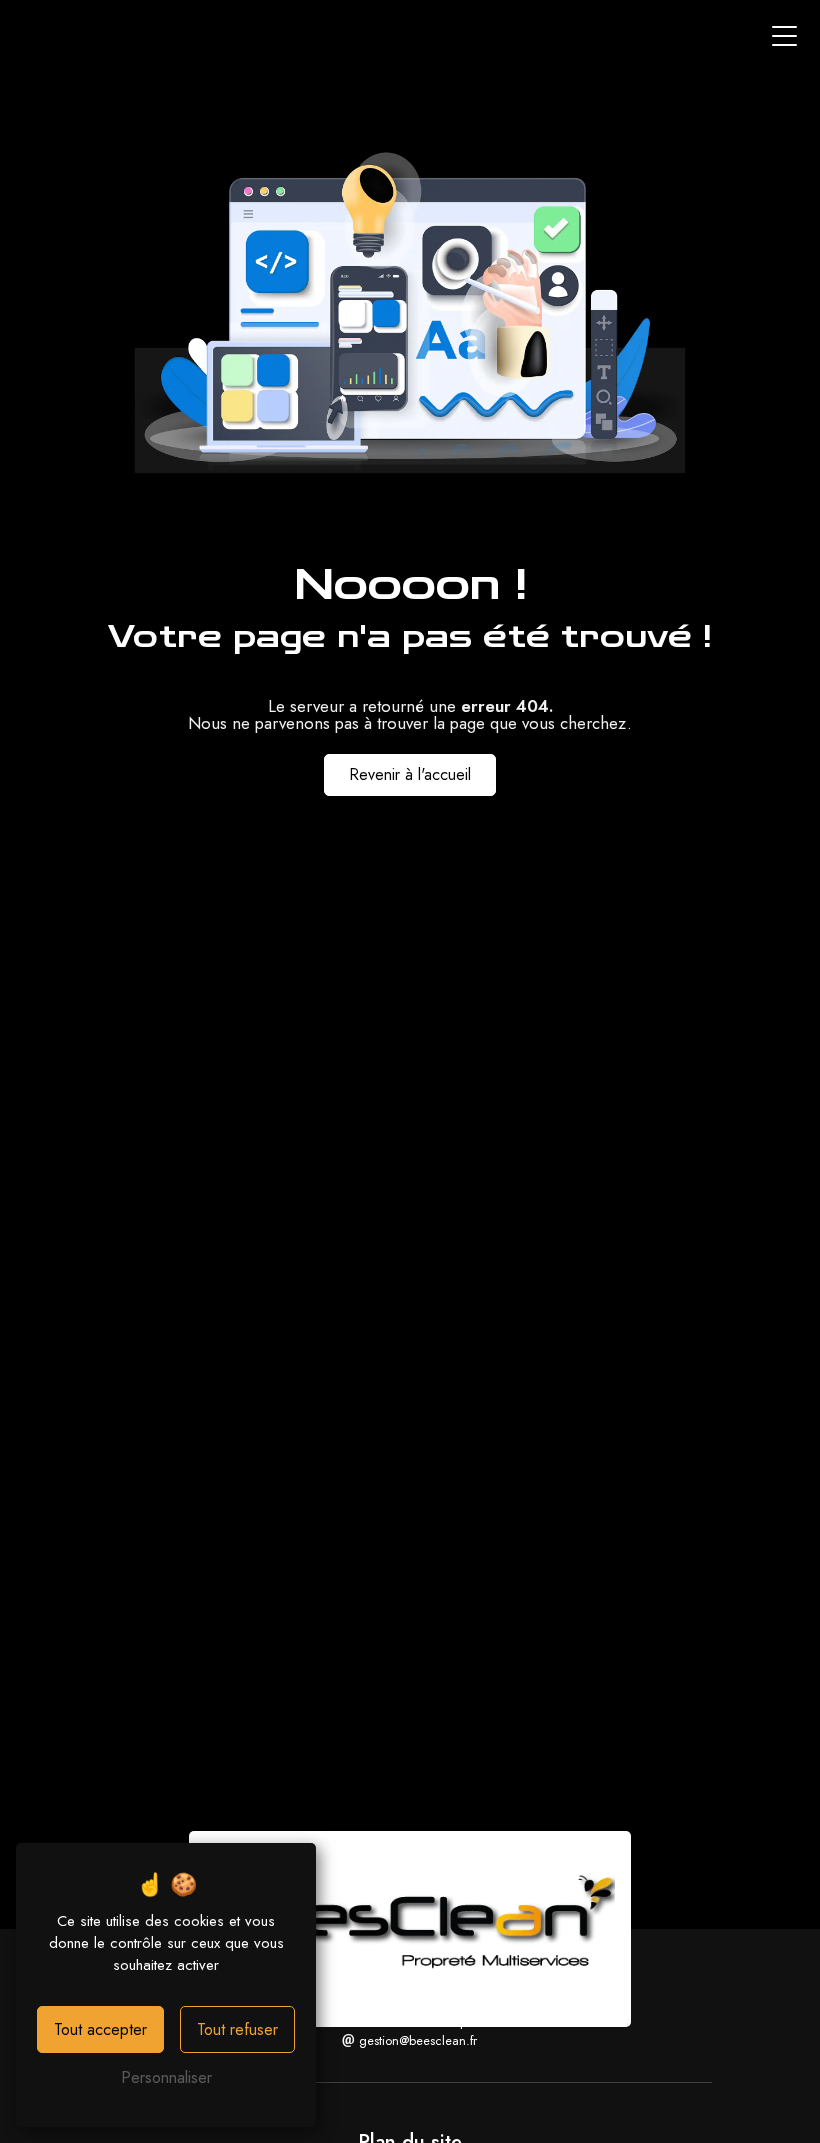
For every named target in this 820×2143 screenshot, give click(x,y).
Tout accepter (100, 2029)
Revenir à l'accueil (410, 774)
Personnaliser (166, 2077)
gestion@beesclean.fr (416, 2040)
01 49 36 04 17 (407, 2021)
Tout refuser (237, 2029)
